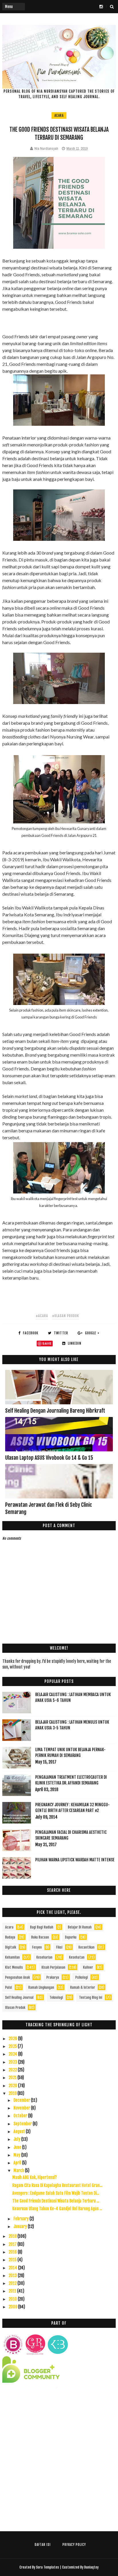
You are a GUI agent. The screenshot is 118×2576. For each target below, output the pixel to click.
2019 (13, 2093)
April (18, 2163)
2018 (13, 2236)
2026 (13, 2039)
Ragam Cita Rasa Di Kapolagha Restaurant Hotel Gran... (57, 2185)
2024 (13, 2054)
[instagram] (101, 7)
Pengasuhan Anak (17, 1977)
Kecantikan (86, 1947)
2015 (13, 2260)
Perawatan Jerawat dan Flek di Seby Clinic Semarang (49, 1508)
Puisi (9, 1987)
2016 (13, 2252)
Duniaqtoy (91, 2567)
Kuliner (88, 1967)
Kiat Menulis (14, 1967)
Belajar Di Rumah (80, 1927)
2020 (13, 2086)
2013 (13, 2275)
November (22, 2108)
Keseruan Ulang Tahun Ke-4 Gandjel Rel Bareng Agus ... (57, 2209)
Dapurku (71, 1937)
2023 (13, 2062)
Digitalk (11, 1947)
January (21, 2226)
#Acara (42, 1316)
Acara (59, 115)
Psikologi (82, 1977)
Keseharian (44, 1957)
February (21, 2219)
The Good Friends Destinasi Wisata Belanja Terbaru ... (56, 2201)
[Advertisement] (59, 2462)
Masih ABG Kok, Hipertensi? (35, 2177)
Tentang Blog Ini (91, 1997)
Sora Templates (48, 2567)
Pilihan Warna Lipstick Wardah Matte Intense (75, 1860)
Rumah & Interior (83, 1987)
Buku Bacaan (40, 1937)
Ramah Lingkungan (41, 1987)
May (17, 2155)
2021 (13, 2078)
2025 (13, 2046)
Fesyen (37, 1947)
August (20, 2131)
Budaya (10, 1937)
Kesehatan (77, 1957)
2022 (13, 2070)
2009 (13, 2307)
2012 (13, 2283)
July (17, 2139)
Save (47, 1343)
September (23, 2124)
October (21, 2116)
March (19, 2170)
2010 (13, 2299)
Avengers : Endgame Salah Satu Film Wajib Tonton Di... (56, 2193)
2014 (13, 2268)
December (22, 2100)
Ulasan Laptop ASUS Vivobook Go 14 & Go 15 (49, 1458)
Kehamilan (12, 1957)
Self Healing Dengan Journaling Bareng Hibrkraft (55, 1411)
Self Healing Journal (19, 1997)
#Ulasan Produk (66, 1316)
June (18, 2147)
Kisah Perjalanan (53, 1967)
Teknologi (56, 1997)
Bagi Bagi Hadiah (42, 1927)
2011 (13, 2291)
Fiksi (59, 1947)
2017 (13, 2244)
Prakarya (53, 1977)
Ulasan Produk (15, 2008)
